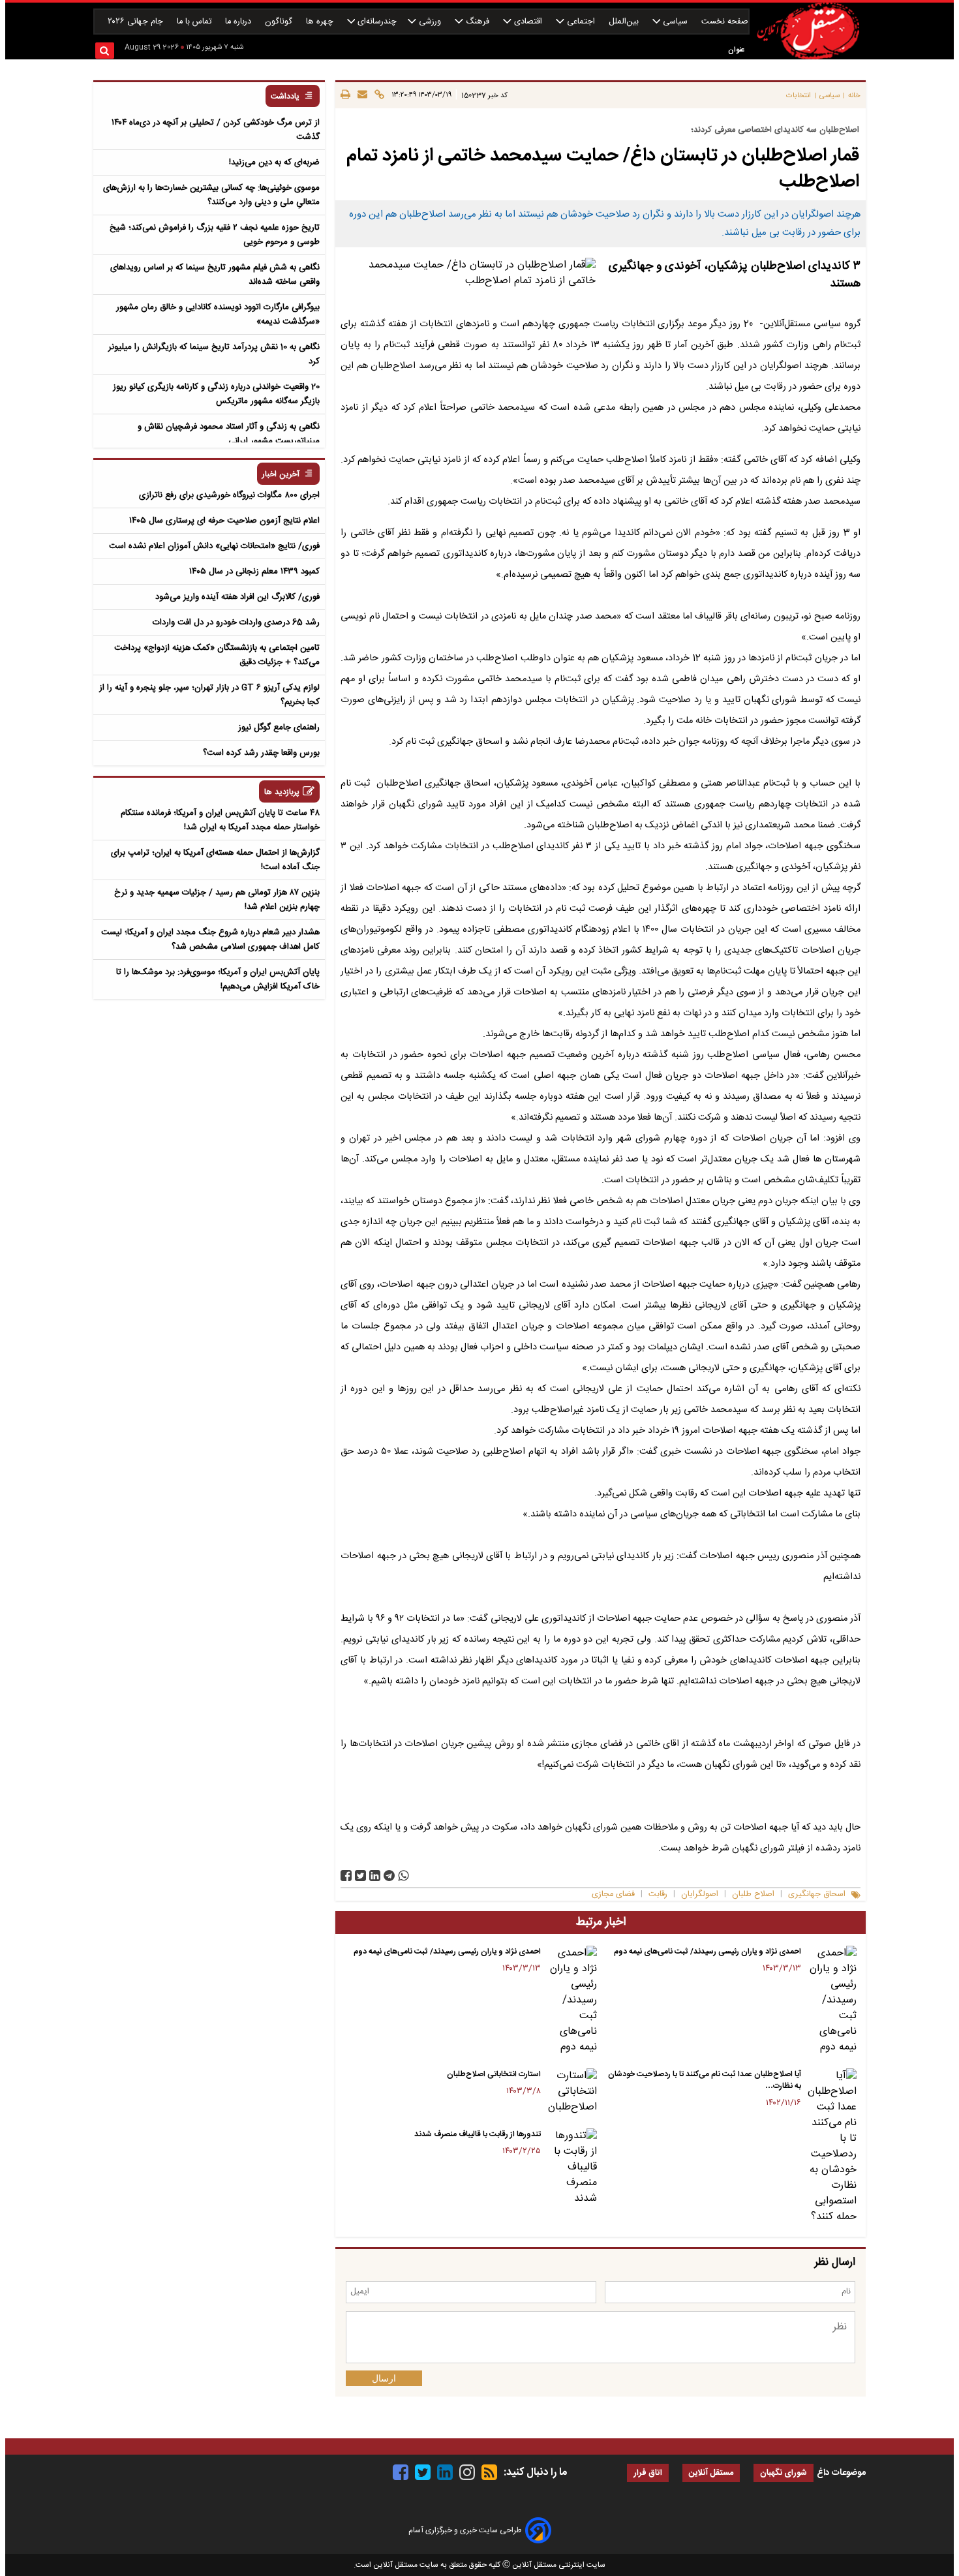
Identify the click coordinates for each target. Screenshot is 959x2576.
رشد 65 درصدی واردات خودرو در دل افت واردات (236, 622)
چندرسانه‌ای (376, 22)
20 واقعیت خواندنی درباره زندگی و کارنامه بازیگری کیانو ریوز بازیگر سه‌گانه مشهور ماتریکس (216, 394)
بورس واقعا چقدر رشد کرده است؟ (261, 753)
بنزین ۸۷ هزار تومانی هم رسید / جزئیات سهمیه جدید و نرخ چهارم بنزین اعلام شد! (217, 900)
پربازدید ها (282, 792)
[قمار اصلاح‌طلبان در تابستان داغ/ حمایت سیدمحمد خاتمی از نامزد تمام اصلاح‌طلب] (389, 1876)
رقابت (658, 1894)
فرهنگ (478, 22)
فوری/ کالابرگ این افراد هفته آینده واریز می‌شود (237, 597)
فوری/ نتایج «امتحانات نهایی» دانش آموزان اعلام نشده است (214, 546)
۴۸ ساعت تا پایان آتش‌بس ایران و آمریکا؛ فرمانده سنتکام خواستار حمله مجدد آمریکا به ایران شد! (220, 820)
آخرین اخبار (281, 475)
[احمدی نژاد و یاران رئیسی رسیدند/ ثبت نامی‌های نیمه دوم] (831, 2001)
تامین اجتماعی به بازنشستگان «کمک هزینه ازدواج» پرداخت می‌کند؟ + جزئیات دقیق (217, 655)
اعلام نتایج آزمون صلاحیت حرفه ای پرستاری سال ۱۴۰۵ (224, 521)
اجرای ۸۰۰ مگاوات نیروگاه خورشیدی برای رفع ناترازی (229, 495)
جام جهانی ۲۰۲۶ (137, 22)
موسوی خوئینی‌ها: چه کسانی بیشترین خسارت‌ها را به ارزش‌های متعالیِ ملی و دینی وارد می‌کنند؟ (211, 195)
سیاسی (675, 22)
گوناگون (280, 22)
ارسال (384, 2378)
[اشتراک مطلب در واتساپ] (403, 1876)
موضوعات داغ (841, 2473)
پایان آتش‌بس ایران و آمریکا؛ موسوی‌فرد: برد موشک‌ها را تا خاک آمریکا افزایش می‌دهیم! (218, 979)
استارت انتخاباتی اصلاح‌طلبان (494, 2074)
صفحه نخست (725, 22)
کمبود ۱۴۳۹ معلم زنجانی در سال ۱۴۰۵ (254, 572)
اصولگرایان (700, 1894)
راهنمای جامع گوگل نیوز (279, 728)
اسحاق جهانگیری (817, 1894)
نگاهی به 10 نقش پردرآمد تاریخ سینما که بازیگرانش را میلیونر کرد (214, 354)
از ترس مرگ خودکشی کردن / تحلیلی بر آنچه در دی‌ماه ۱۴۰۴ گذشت (216, 130)
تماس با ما (195, 22)
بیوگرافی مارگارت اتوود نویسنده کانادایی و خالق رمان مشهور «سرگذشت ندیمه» (218, 314)
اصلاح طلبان (753, 1894)
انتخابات (799, 96)
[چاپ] (345, 95)
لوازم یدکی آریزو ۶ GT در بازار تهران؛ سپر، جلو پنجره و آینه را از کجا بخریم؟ (209, 695)
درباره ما (239, 22)
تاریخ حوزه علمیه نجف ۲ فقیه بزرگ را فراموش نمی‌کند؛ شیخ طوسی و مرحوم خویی (215, 235)
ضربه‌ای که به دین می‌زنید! (274, 162)
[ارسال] (360, 95)
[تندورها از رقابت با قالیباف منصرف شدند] (571, 2168)
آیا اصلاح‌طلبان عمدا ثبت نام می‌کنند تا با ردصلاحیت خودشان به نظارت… (705, 2080)
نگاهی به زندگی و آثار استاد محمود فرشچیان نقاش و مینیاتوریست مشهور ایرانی (229, 434)
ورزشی (430, 22)
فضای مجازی (613, 1894)
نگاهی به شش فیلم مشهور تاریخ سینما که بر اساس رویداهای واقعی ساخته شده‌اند (215, 275)
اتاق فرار (648, 2473)
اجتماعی (581, 22)
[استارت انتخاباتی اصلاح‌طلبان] (571, 2092)
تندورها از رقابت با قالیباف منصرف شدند (478, 2134)
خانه (854, 96)
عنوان (736, 50)
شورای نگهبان (784, 2473)
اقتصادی (528, 22)
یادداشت (285, 97)
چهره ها (321, 22)
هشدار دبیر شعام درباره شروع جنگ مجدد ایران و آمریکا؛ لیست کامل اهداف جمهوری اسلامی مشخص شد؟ (210, 940)
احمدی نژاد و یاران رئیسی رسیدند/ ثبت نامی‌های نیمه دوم (708, 1952)
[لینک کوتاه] (377, 95)
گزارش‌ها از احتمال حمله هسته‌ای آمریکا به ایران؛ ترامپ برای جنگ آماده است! (215, 860)
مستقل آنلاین (711, 2473)
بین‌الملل (625, 22)
